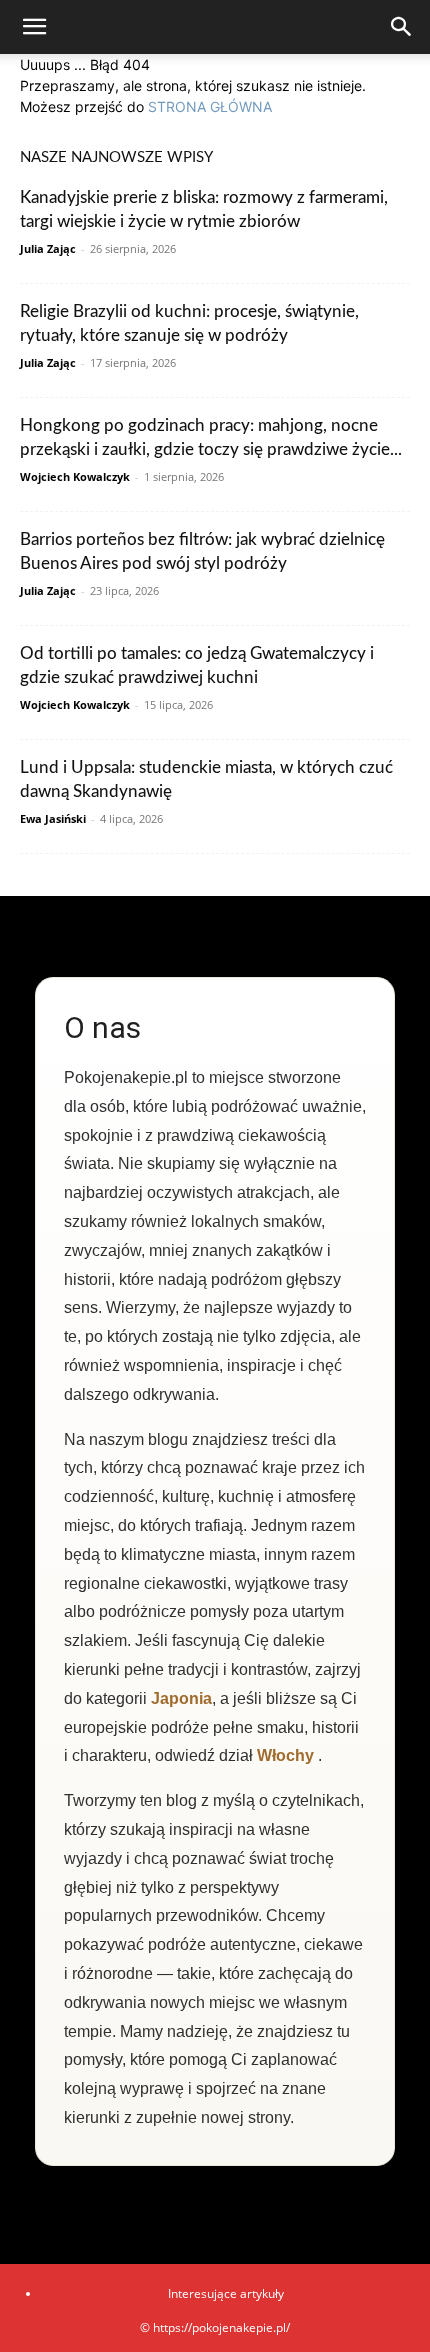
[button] (34, 27)
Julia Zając (48, 248)
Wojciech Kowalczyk (75, 476)
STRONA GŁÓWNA (210, 106)
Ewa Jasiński (53, 818)
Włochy (285, 1755)
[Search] (402, 27)
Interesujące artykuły (226, 2293)
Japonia (181, 1698)
